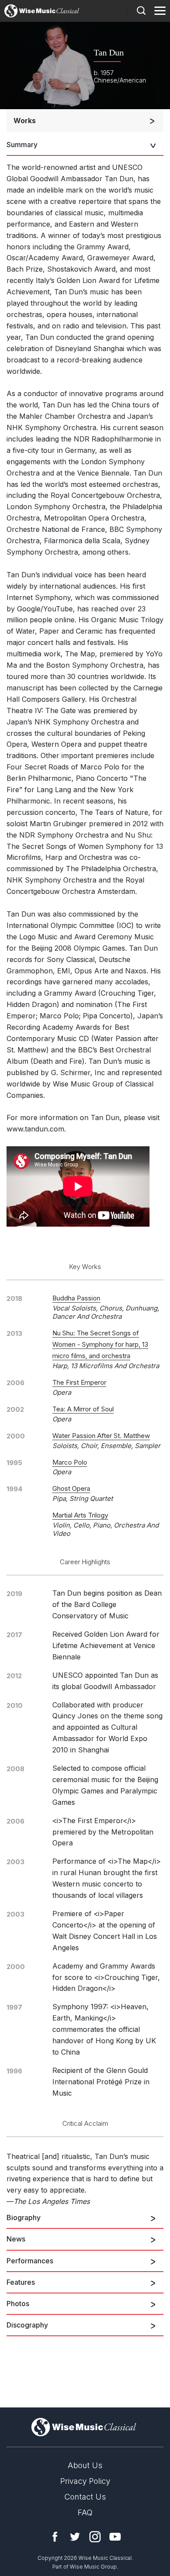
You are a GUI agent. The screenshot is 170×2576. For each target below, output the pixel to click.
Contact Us (85, 2497)
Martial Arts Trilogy (80, 1515)
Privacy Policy (85, 2481)
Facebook (55, 2537)
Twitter (75, 2537)
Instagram (95, 2537)
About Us (85, 2465)
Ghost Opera (71, 1488)
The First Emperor (79, 1382)
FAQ (85, 2512)
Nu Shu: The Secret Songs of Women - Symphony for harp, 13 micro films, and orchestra (100, 1344)
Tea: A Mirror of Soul (83, 1409)
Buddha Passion (76, 1298)
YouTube (115, 2537)
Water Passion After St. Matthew (101, 1436)
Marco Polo (70, 1462)
